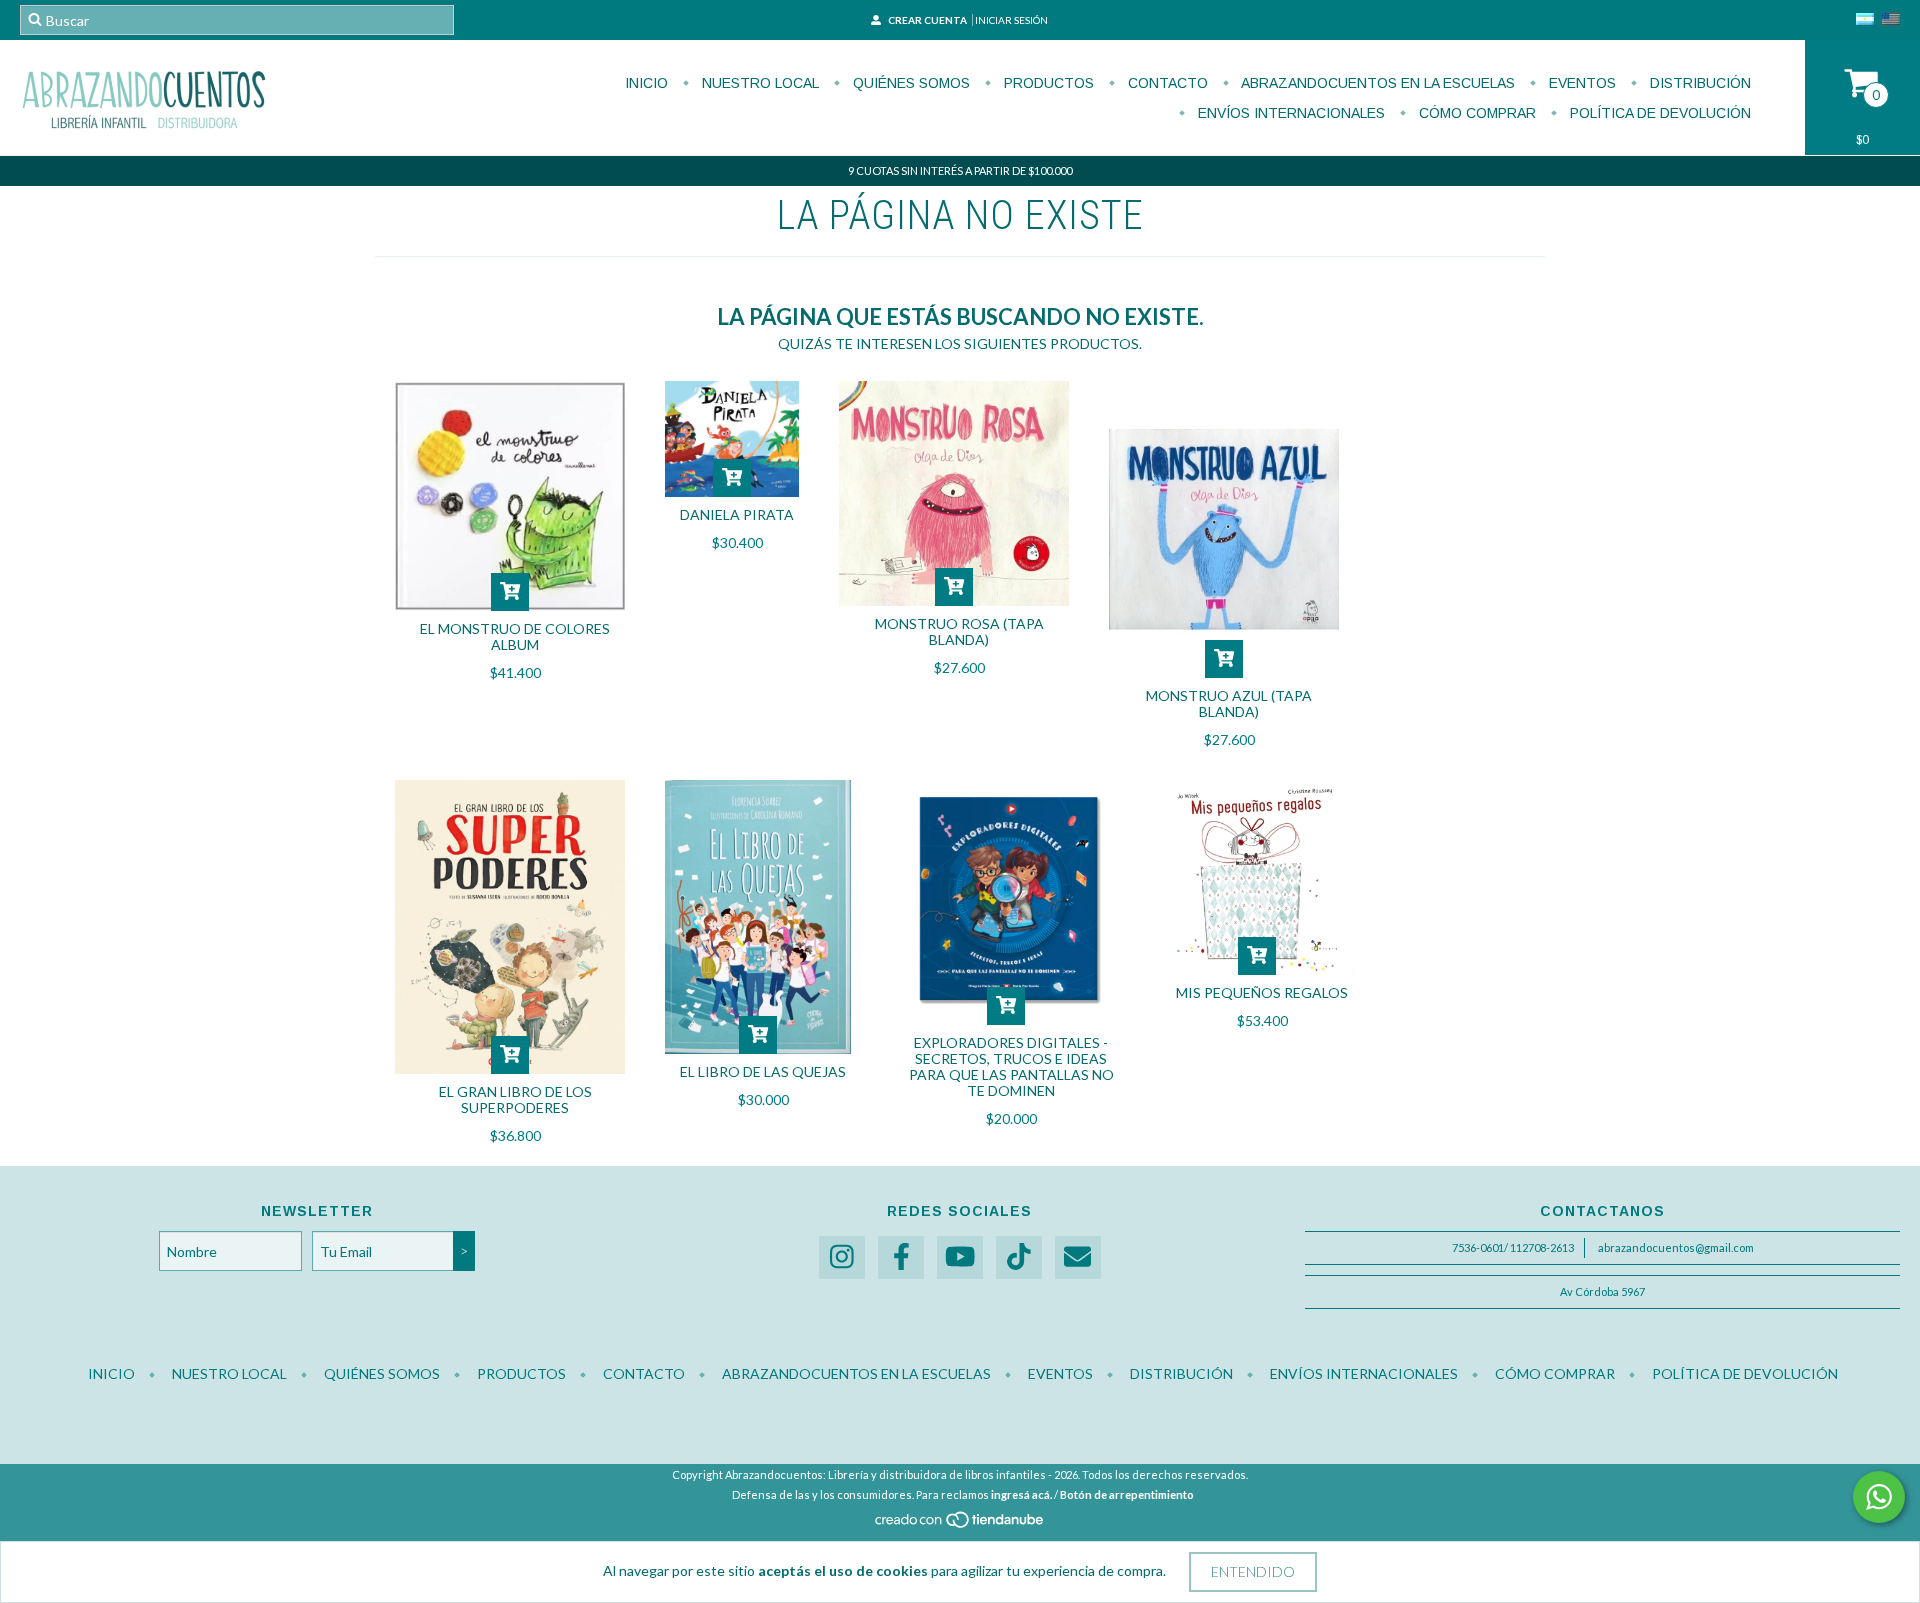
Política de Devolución (1658, 113)
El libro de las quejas (763, 1071)
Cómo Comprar (1475, 113)
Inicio (646, 83)
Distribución (1698, 83)
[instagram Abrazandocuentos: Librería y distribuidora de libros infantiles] (842, 1257)
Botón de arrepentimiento (1127, 1494)
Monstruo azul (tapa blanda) (1229, 703)
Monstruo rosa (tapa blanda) (959, 631)
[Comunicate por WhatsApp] (1879, 1497)
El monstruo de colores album (515, 636)
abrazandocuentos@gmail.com (1676, 1247)
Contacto (1166, 83)
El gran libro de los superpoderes (515, 1099)
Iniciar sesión (1011, 20)
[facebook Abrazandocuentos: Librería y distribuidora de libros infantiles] (901, 1257)
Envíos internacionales (1289, 113)
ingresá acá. (1021, 1494)
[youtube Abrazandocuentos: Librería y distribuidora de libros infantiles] (960, 1257)
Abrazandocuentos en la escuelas (1376, 83)
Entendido (1253, 1571)
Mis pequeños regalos (1262, 992)
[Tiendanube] (960, 1525)
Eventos (1580, 83)
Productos (1047, 83)
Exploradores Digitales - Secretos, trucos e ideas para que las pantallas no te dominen (1011, 1066)
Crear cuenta (927, 20)
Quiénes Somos (909, 83)
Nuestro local (758, 83)
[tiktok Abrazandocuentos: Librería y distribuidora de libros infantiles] (1019, 1257)
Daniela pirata (737, 514)
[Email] (1078, 1257)
